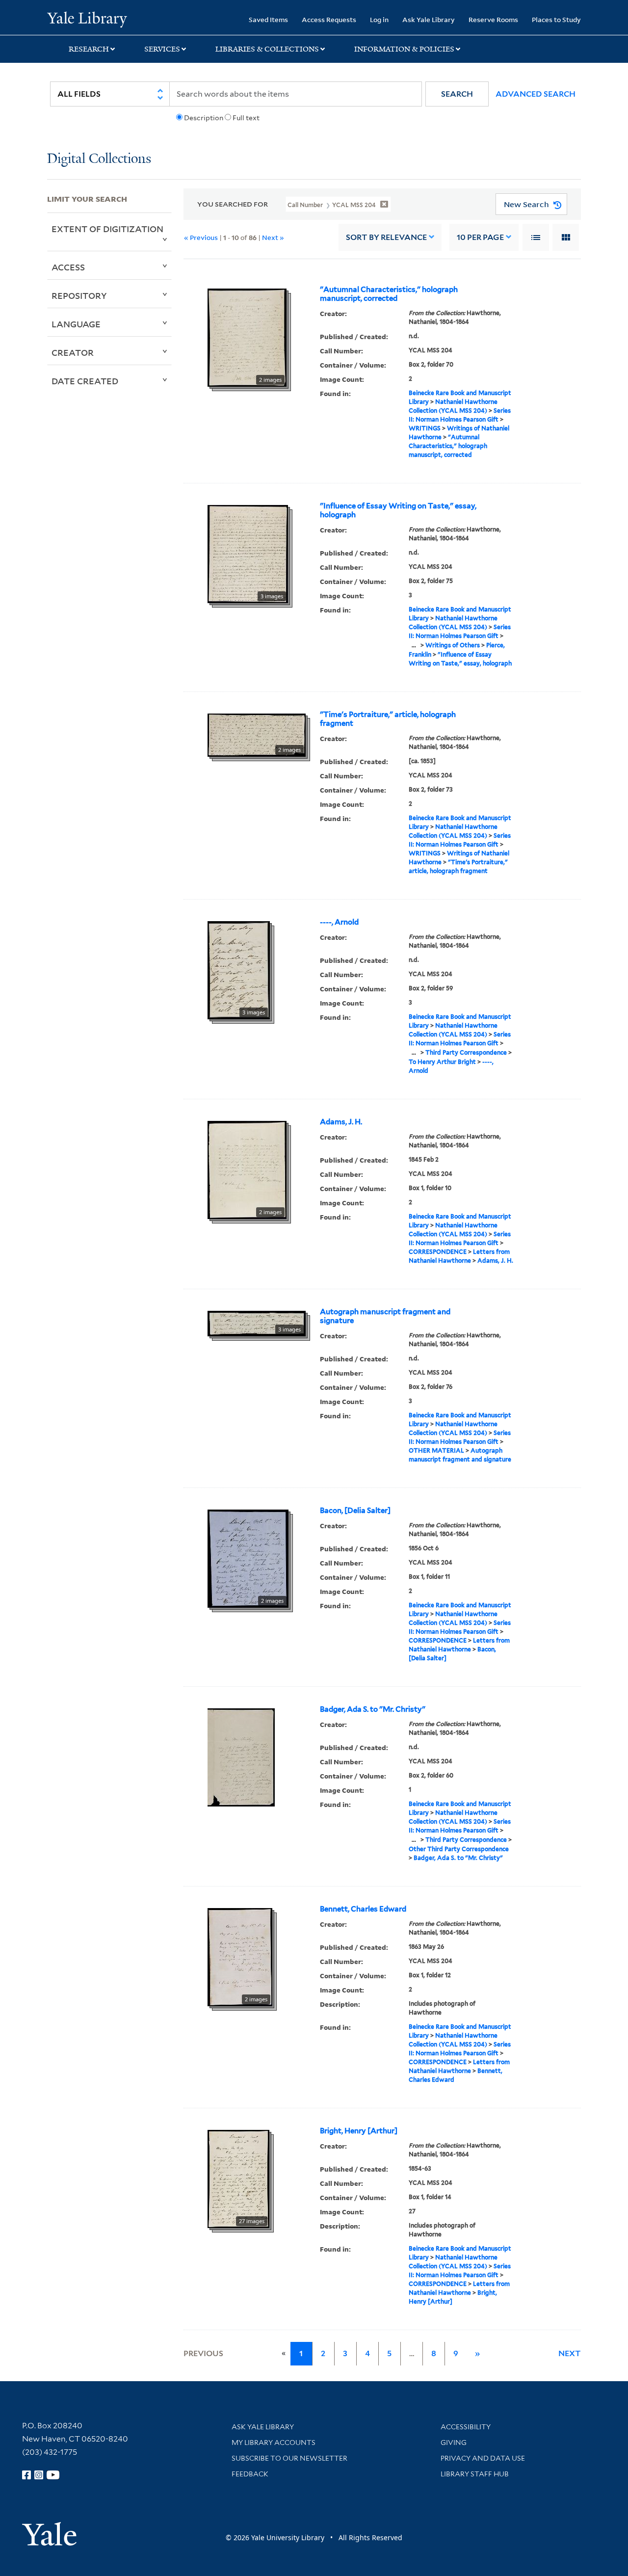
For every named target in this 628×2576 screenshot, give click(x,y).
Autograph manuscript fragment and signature (385, 1316)
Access (68, 267)
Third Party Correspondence (466, 1052)
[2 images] (247, 337)
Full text (246, 118)
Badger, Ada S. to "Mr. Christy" (373, 1709)
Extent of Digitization (107, 229)
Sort (386, 237)
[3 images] (248, 553)
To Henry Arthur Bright (442, 1062)
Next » (273, 237)
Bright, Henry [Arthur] (359, 2131)
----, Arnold (339, 922)
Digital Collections (99, 159)
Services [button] (162, 49)
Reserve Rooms (493, 19)
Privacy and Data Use (483, 2458)
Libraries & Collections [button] (267, 49)
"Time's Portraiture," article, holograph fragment (388, 719)
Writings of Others (453, 645)
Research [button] (89, 49)
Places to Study (556, 19)
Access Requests (329, 19)
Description (204, 118)
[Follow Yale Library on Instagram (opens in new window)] (39, 2475)
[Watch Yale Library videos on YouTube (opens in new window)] (53, 2475)
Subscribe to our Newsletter (289, 2458)
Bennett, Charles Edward (363, 1909)
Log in (379, 19)
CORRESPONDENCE (438, 1252)
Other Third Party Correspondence (459, 1849)
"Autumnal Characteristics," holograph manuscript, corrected (389, 294)
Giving (454, 2443)
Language (76, 324)
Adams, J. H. (341, 1122)
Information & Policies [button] (404, 49)
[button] (457, 94)
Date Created (85, 381)
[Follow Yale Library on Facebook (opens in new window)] (26, 2475)
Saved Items (268, 19)
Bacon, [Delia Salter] (355, 1511)
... (414, 645)
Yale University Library (87, 19)
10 (480, 237)
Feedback (250, 2474)
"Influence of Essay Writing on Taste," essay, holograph (398, 510)
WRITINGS (425, 428)
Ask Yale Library (429, 19)
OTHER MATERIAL (436, 1450)
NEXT (570, 2353)
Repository (79, 295)
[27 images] (238, 2178)
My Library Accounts (274, 2443)
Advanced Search (536, 94)
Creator (73, 352)
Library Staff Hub (475, 2474)
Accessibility (466, 2427)
